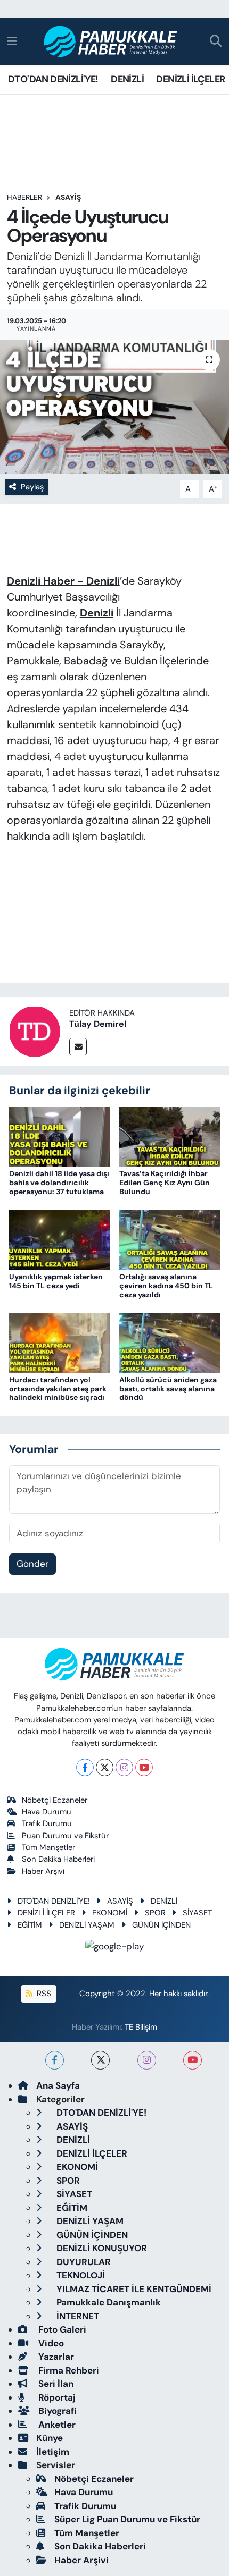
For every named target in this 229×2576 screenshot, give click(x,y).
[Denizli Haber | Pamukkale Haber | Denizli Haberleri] (111, 42)
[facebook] (55, 2060)
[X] (105, 1767)
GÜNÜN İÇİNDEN (161, 1925)
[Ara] (216, 42)
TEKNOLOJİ (80, 2275)
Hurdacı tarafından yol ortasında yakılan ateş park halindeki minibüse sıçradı (58, 1389)
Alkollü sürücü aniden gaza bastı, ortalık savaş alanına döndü (168, 1389)
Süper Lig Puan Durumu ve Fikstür (127, 2519)
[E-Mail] (78, 1047)
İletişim (53, 2452)
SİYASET (197, 1913)
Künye (50, 2438)
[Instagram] (124, 1767)
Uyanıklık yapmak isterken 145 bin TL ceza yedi (56, 1281)
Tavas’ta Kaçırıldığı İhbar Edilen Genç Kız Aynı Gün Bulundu (165, 1183)
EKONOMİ (110, 1913)
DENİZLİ (127, 79)
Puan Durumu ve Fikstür (65, 1836)
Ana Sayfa (58, 2085)
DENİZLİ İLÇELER (190, 79)
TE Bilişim (141, 2027)
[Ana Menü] (12, 41)
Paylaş (32, 487)
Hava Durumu (47, 1812)
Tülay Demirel (98, 1024)
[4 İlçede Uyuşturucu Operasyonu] (114, 407)
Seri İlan (55, 2384)
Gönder (32, 1564)
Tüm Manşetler (48, 1847)
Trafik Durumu (47, 1823)
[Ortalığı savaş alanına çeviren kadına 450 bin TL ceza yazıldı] (170, 1239)
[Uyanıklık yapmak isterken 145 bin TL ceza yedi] (60, 1239)
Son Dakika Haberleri (58, 1859)
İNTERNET (77, 2316)
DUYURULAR (83, 2262)
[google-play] (115, 1948)
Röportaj (56, 2397)
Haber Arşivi (43, 1871)
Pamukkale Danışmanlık (108, 2302)
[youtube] (193, 2060)
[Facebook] (85, 1767)
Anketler (56, 2425)
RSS (43, 1994)
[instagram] (147, 2060)
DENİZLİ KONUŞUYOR (101, 2248)
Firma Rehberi (68, 2370)
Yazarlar (55, 2357)
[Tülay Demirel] (35, 1031)
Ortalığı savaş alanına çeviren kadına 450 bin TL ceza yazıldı (166, 1286)
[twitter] (100, 2060)
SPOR (155, 1913)
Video (50, 2343)
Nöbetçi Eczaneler (55, 1800)
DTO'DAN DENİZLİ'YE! (53, 79)
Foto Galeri (61, 2329)
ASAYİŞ (68, 197)
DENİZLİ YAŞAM (87, 1925)
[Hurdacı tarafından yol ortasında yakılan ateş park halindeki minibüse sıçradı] (60, 1342)
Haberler (24, 197)
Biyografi (56, 2411)
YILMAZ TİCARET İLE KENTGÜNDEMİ (133, 2289)
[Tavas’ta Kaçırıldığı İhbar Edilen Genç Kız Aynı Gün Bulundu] (170, 1136)
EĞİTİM (30, 1925)
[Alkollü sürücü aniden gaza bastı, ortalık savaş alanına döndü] (170, 1342)
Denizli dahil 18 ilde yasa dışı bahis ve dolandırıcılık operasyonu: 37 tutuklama (59, 1183)
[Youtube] (144, 1767)
